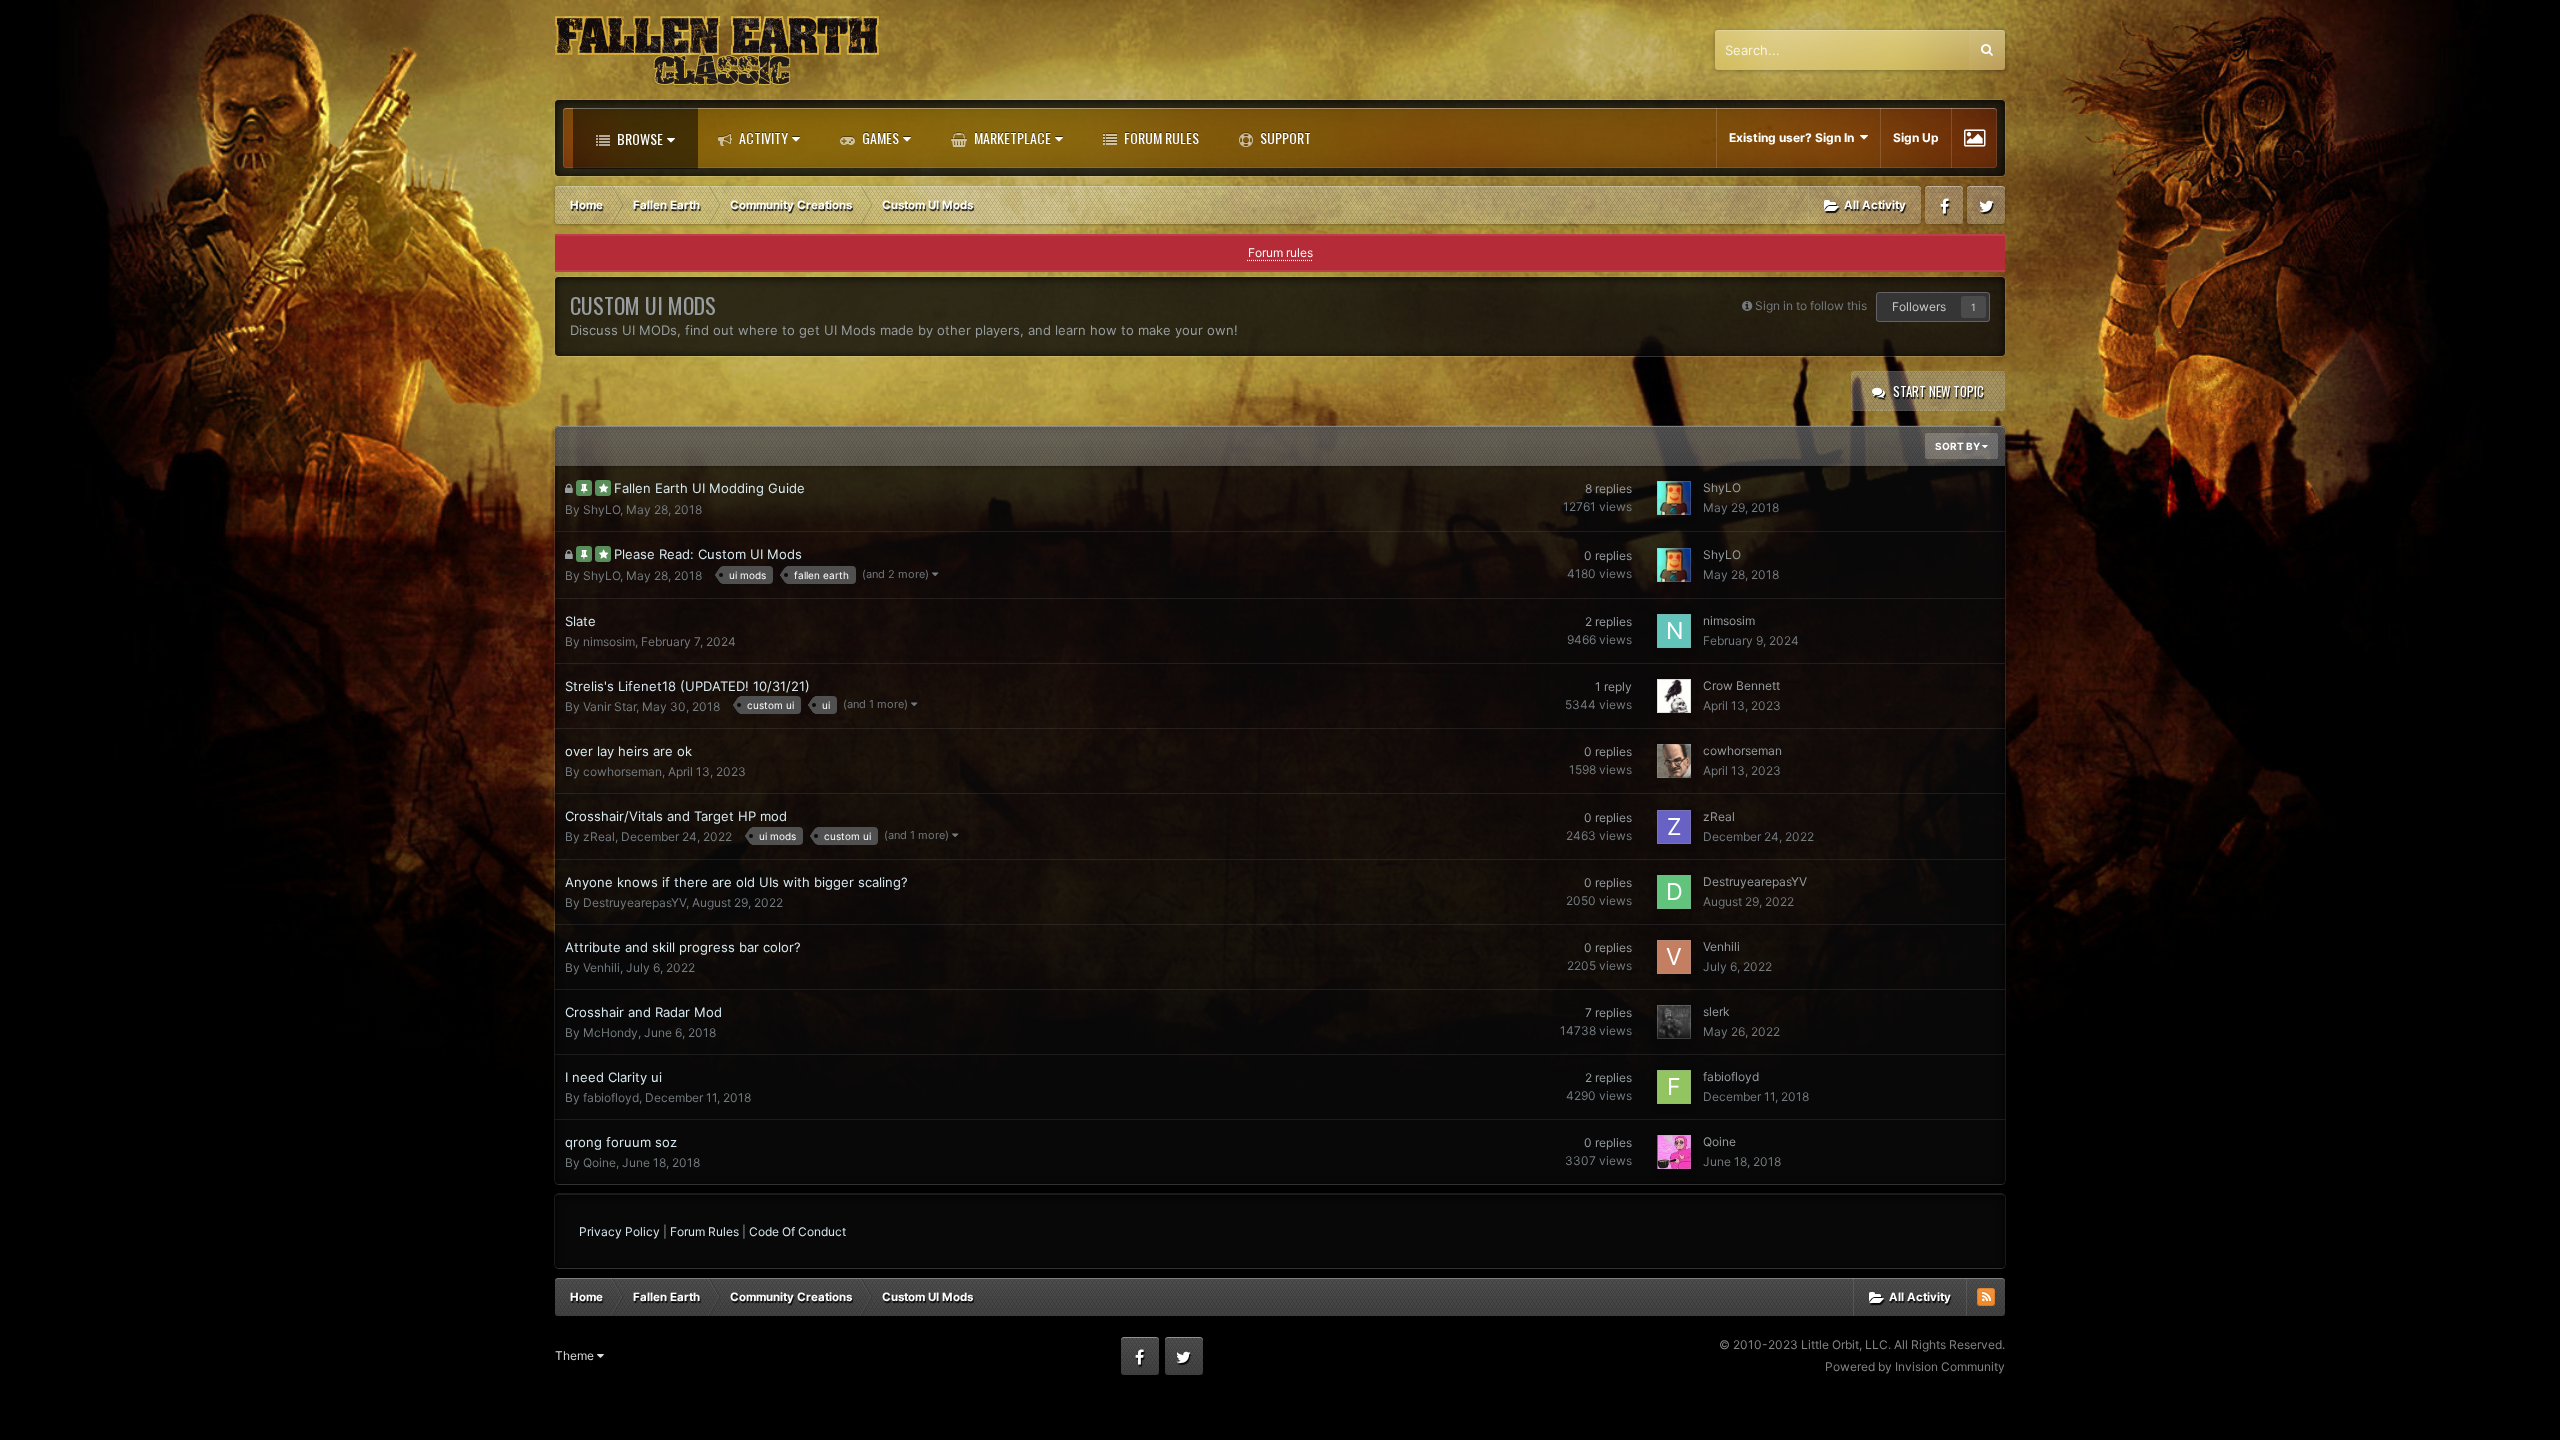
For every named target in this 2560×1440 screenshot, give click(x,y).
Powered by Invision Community (1915, 1366)
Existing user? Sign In (1794, 137)
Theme (576, 1355)
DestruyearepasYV (634, 902)
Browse (638, 138)
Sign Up (1916, 137)
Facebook (1944, 205)
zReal (599, 836)
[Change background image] (1974, 138)
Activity (762, 137)
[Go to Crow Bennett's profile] (1674, 696)
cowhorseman (622, 771)
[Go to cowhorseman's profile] (1674, 761)
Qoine (599, 1162)
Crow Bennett (1741, 685)
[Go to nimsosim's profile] (1674, 631)
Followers (1919, 306)
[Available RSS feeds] (1986, 1297)
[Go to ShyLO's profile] (1674, 498)
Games (879, 137)
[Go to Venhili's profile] (1674, 957)
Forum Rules (1160, 137)
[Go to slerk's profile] (1674, 1022)
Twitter (1986, 205)
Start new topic (1938, 391)
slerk (1716, 1011)
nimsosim (609, 641)
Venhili (601, 967)
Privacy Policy (619, 1231)
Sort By (1958, 446)
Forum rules (1280, 252)
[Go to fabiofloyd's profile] (1674, 1087)
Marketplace (1011, 137)
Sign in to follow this (1811, 305)
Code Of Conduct (797, 1231)
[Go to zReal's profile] (1674, 827)
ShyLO (601, 509)
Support (1284, 137)
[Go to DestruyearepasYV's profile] (1674, 892)
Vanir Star (609, 706)
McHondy (610, 1032)
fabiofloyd (611, 1097)
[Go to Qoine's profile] (1674, 1152)
